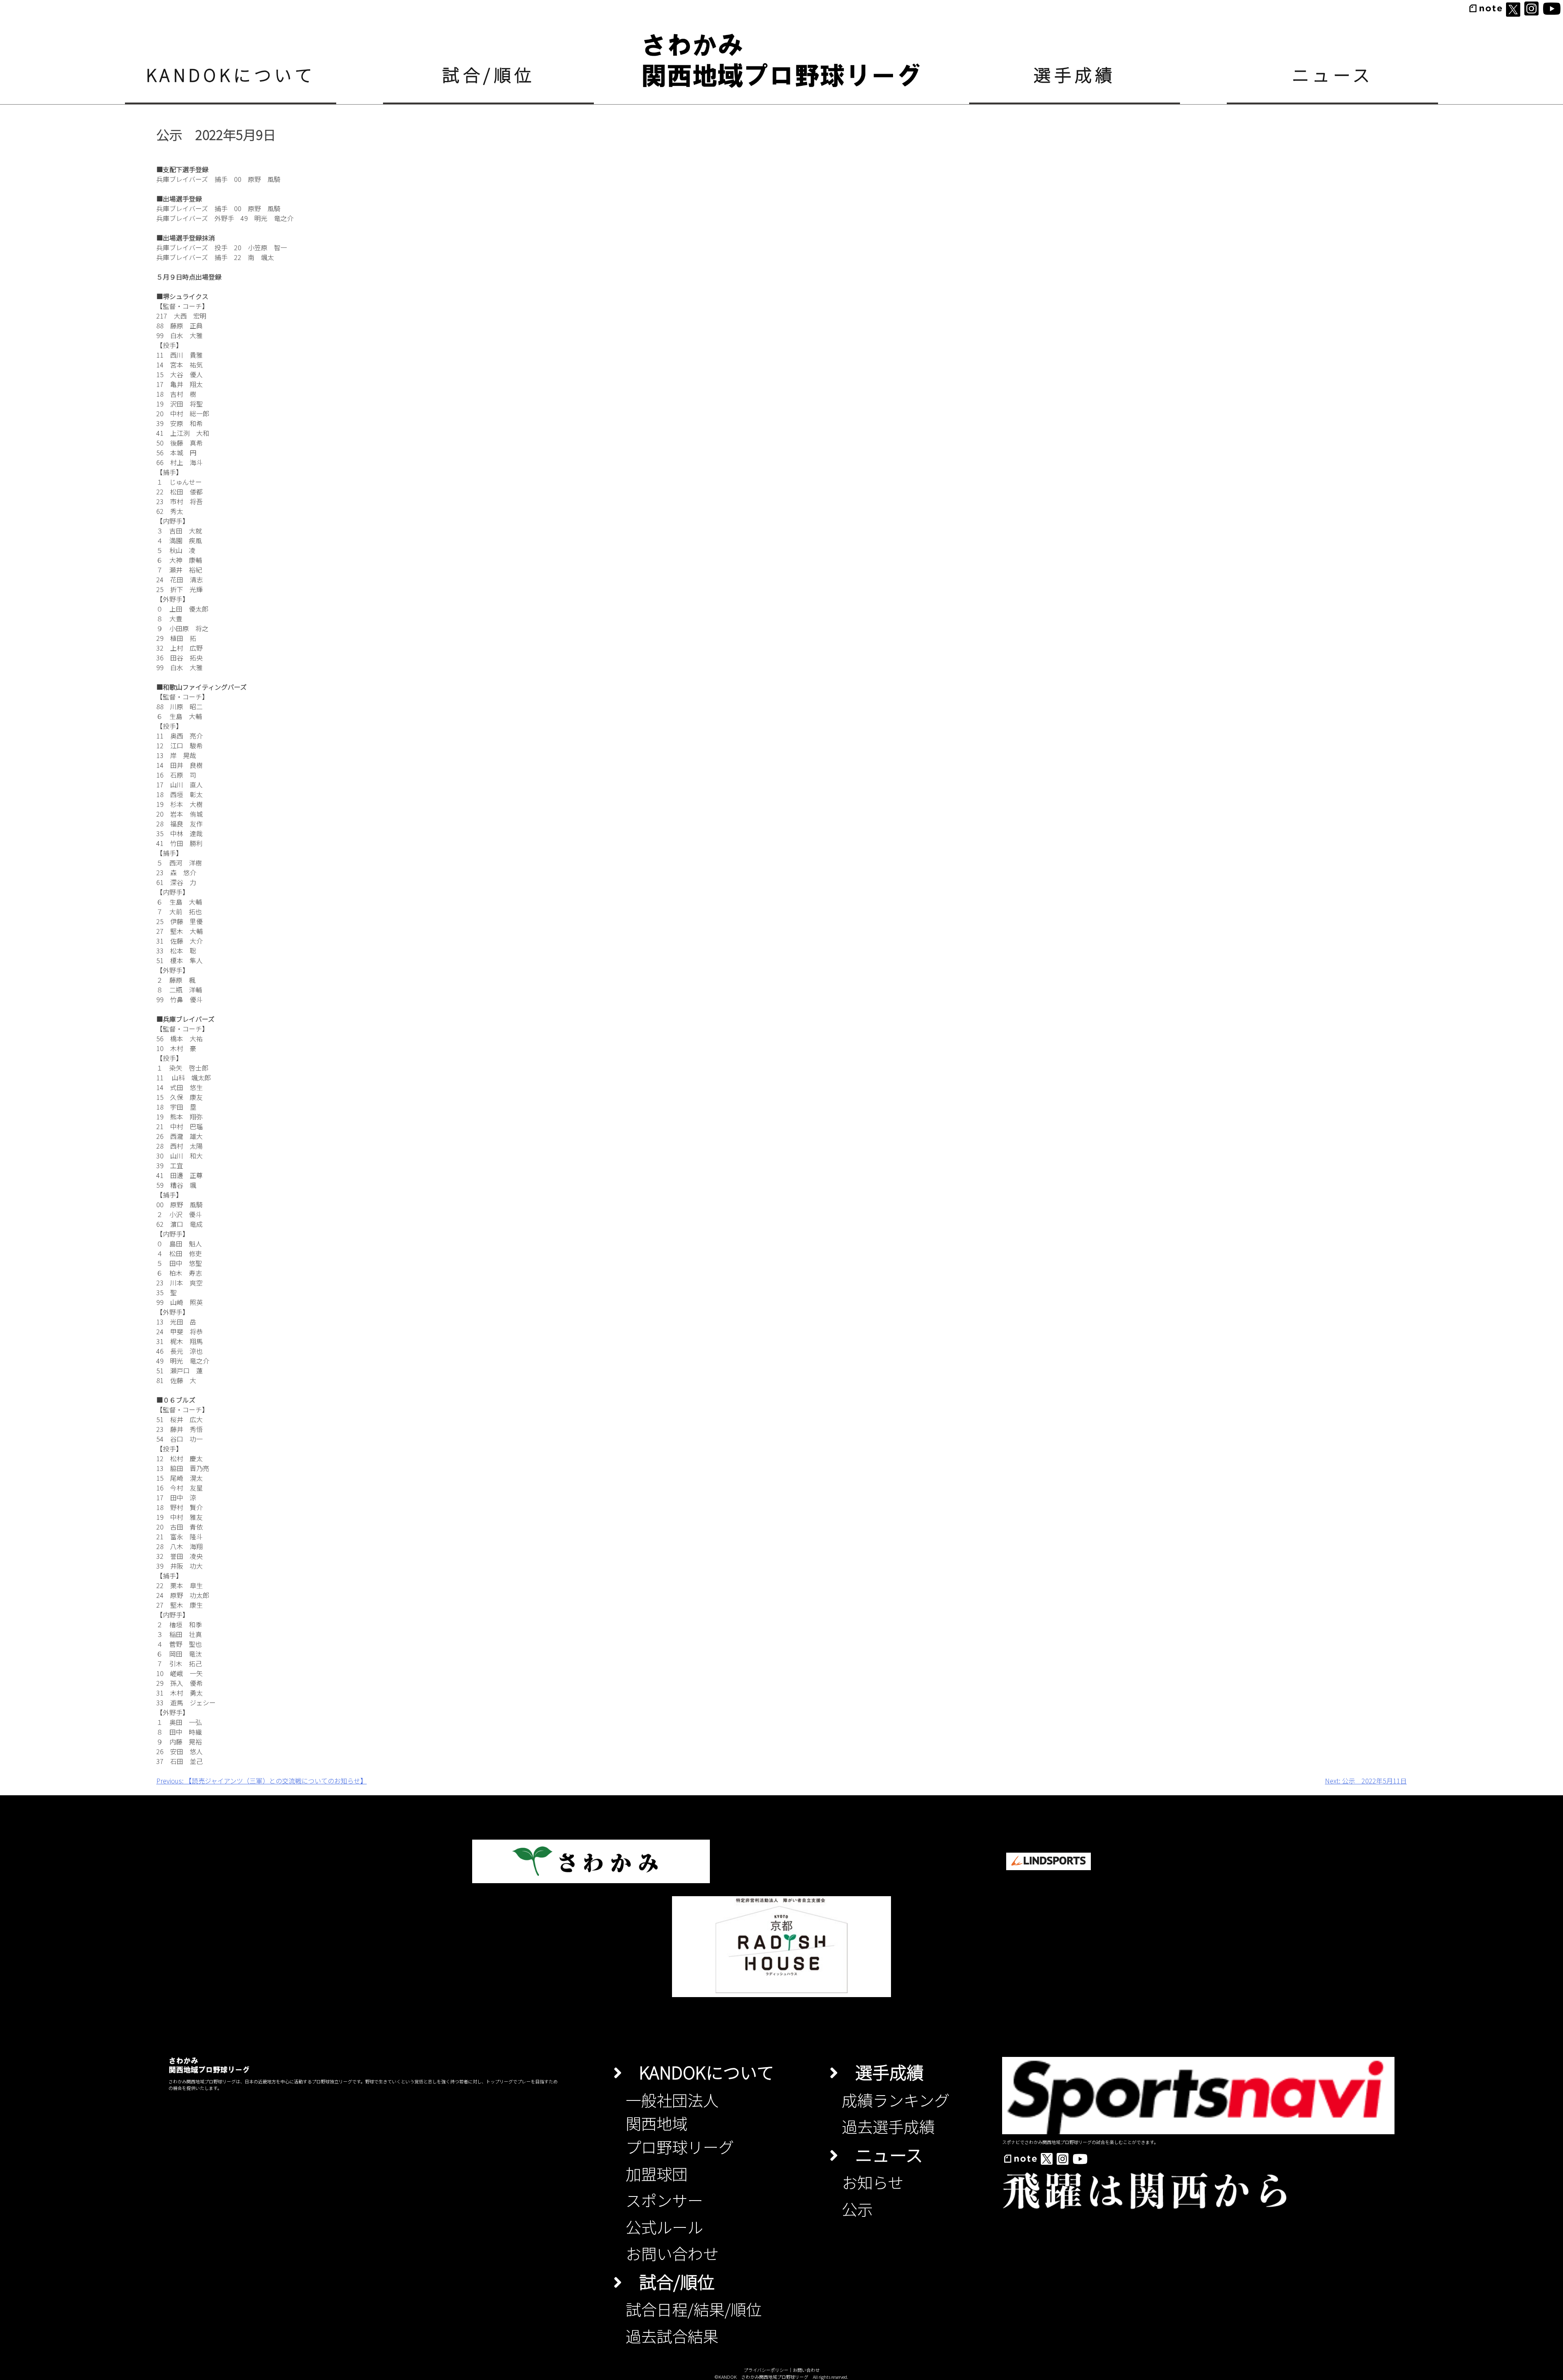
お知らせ (872, 2182)
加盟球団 (657, 2173)
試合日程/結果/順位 (694, 2309)
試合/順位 (488, 74)
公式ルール (664, 2227)
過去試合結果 (672, 2336)
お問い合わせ (672, 2253)
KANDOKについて (231, 74)
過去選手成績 (888, 2126)
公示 (857, 2209)
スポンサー (664, 2200)
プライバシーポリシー (766, 2370)
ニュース (1333, 74)
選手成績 (1075, 74)
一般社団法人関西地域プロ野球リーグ (680, 2123)
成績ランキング (896, 2100)
